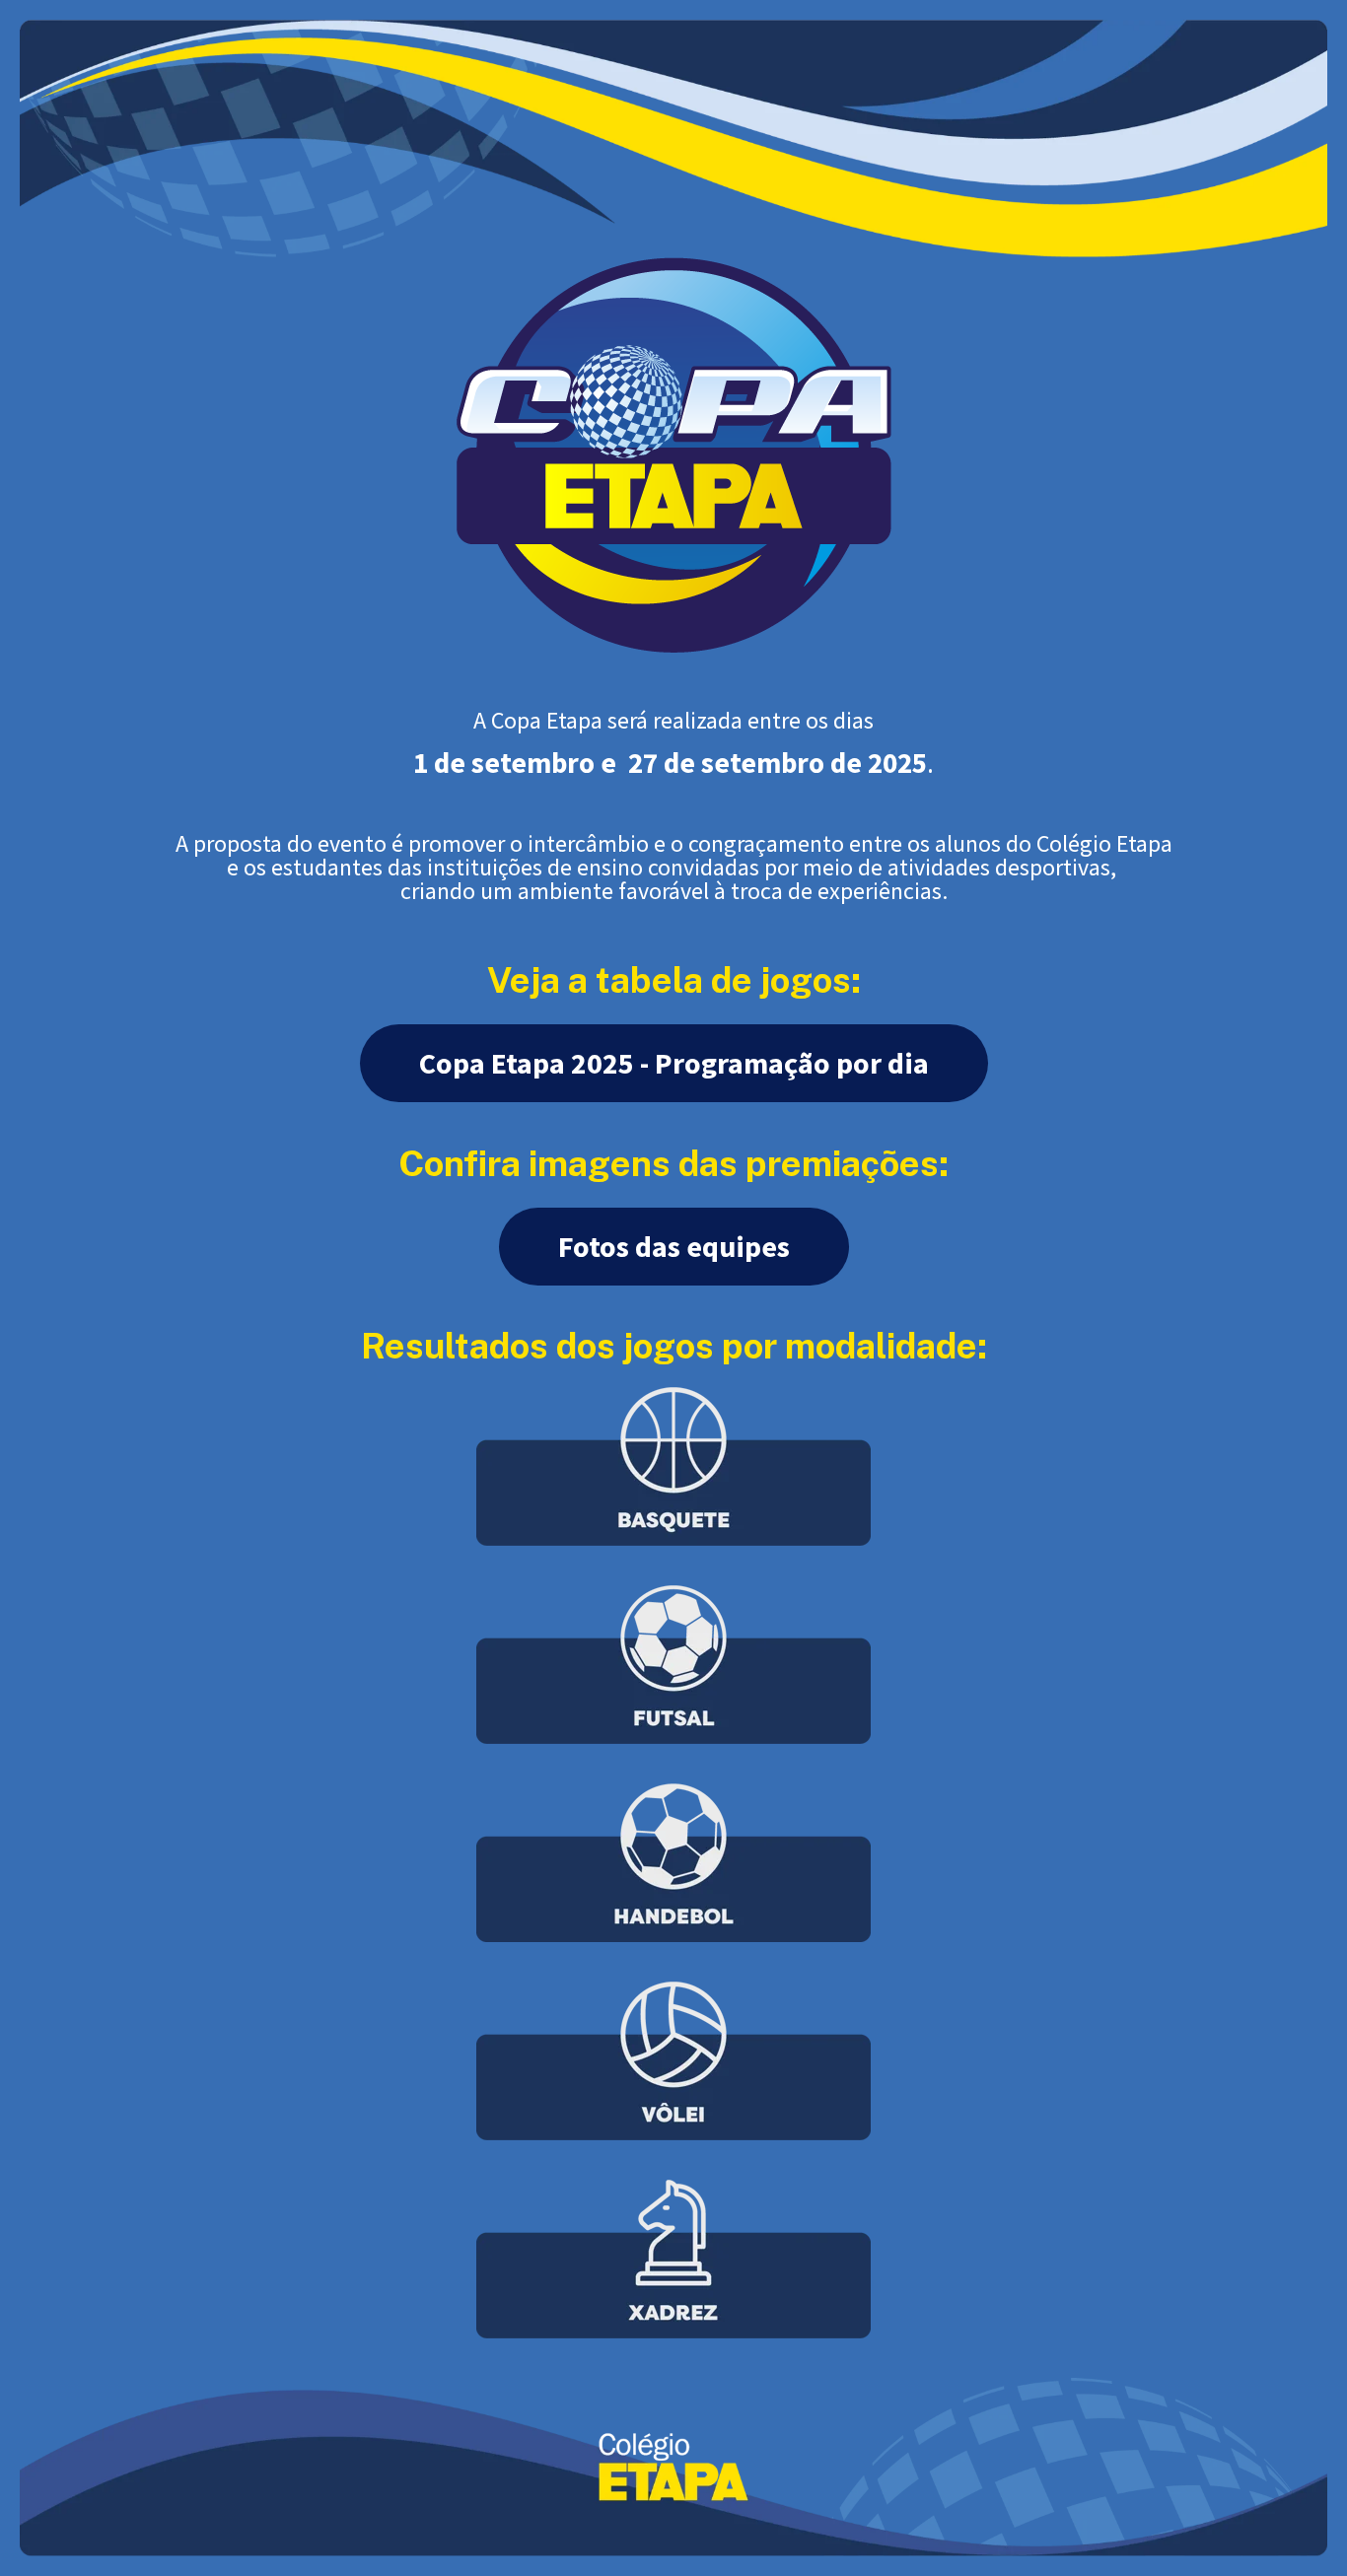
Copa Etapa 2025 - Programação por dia (674, 1063)
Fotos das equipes (674, 1246)
